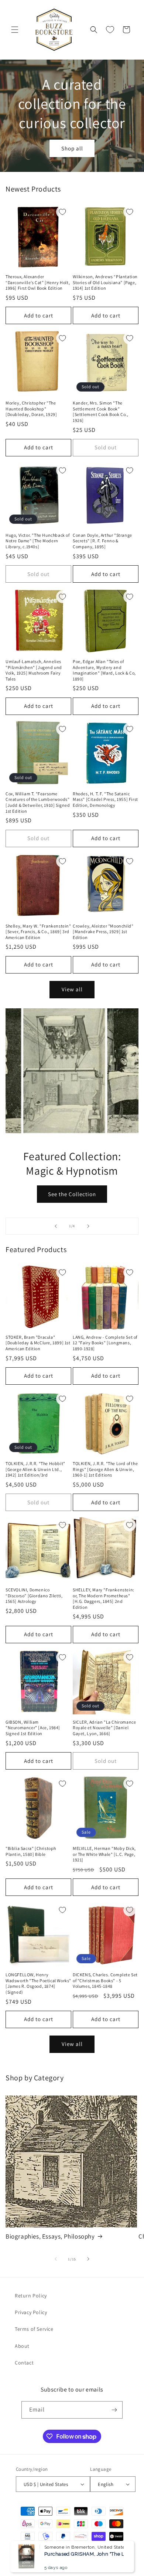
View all (72, 989)
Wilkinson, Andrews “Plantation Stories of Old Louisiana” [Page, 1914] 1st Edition (105, 282)
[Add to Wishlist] (62, 212)
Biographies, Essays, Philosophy (50, 2236)
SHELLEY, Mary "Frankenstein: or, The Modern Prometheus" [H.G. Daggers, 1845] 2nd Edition (104, 1598)
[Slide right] (88, 2259)
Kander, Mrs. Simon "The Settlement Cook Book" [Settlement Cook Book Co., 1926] (101, 412)
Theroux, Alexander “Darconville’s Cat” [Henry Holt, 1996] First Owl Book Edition (38, 282)
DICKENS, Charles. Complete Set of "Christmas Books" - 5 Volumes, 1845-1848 (105, 1980)
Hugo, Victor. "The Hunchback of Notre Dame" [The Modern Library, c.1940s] (38, 541)
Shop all (72, 148)
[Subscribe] (114, 2410)
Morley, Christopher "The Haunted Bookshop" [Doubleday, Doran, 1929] (31, 409)
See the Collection (72, 1194)
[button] (15, 30)
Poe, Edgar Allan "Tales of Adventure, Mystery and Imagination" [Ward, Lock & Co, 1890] (104, 670)
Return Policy (31, 2296)
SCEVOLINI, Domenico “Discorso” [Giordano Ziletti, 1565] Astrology (34, 1595)
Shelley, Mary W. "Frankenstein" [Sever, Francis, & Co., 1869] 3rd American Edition (38, 932)
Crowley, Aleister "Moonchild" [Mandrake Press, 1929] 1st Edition (103, 932)
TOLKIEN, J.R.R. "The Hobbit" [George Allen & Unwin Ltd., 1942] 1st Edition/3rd (35, 1469)
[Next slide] (88, 1226)
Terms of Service (34, 2329)
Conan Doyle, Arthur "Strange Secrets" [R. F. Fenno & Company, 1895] (102, 541)
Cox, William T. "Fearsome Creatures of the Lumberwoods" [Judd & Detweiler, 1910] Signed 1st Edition (38, 802)
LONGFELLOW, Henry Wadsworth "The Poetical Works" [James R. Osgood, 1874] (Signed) (38, 1983)
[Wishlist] (110, 30)
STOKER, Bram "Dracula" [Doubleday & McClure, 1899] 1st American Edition (38, 1343)
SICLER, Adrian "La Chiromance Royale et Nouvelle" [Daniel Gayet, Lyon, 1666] (104, 1728)
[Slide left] (56, 2259)
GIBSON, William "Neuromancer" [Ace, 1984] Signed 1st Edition (33, 1728)
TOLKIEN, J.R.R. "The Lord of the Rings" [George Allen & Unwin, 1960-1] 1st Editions (105, 1469)
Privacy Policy (31, 2312)
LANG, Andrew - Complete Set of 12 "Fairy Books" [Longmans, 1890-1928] (105, 1343)
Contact (24, 2363)
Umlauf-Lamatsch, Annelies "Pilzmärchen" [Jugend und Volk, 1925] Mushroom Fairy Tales (34, 670)
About (22, 2346)
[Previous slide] (56, 1226)
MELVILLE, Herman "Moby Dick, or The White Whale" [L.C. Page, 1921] (104, 1854)
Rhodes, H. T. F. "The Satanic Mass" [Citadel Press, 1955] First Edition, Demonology (105, 799)
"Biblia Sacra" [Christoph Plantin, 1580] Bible (31, 1851)
